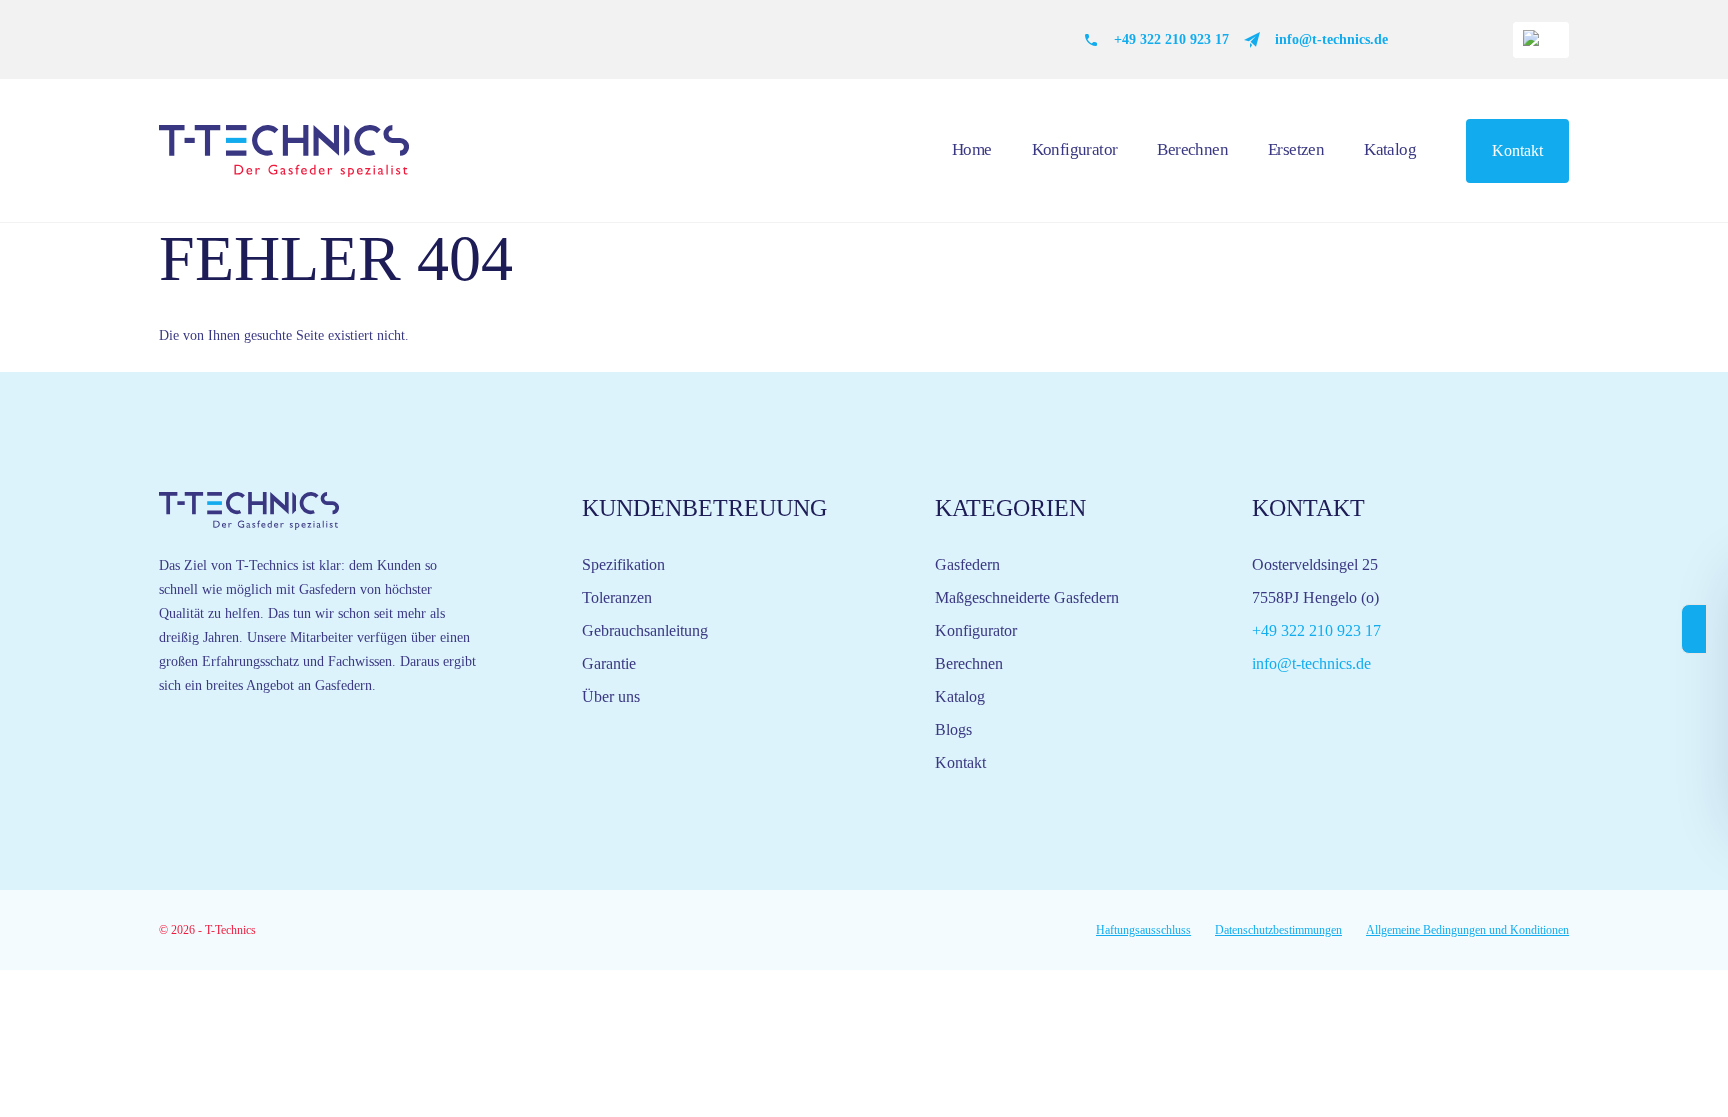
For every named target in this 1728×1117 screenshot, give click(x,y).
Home (972, 149)
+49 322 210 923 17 (1171, 39)
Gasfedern (967, 564)
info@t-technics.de (1331, 39)
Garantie (609, 663)
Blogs (953, 729)
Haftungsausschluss (1143, 930)
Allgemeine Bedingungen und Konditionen (1467, 930)
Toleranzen (617, 597)
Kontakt (1517, 150)
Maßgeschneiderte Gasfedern (1027, 597)
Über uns (611, 696)
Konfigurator (1075, 149)
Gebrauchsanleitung (645, 630)
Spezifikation (623, 564)
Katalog (1390, 149)
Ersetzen (1296, 149)
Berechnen (1192, 149)
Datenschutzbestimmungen (1278, 930)
